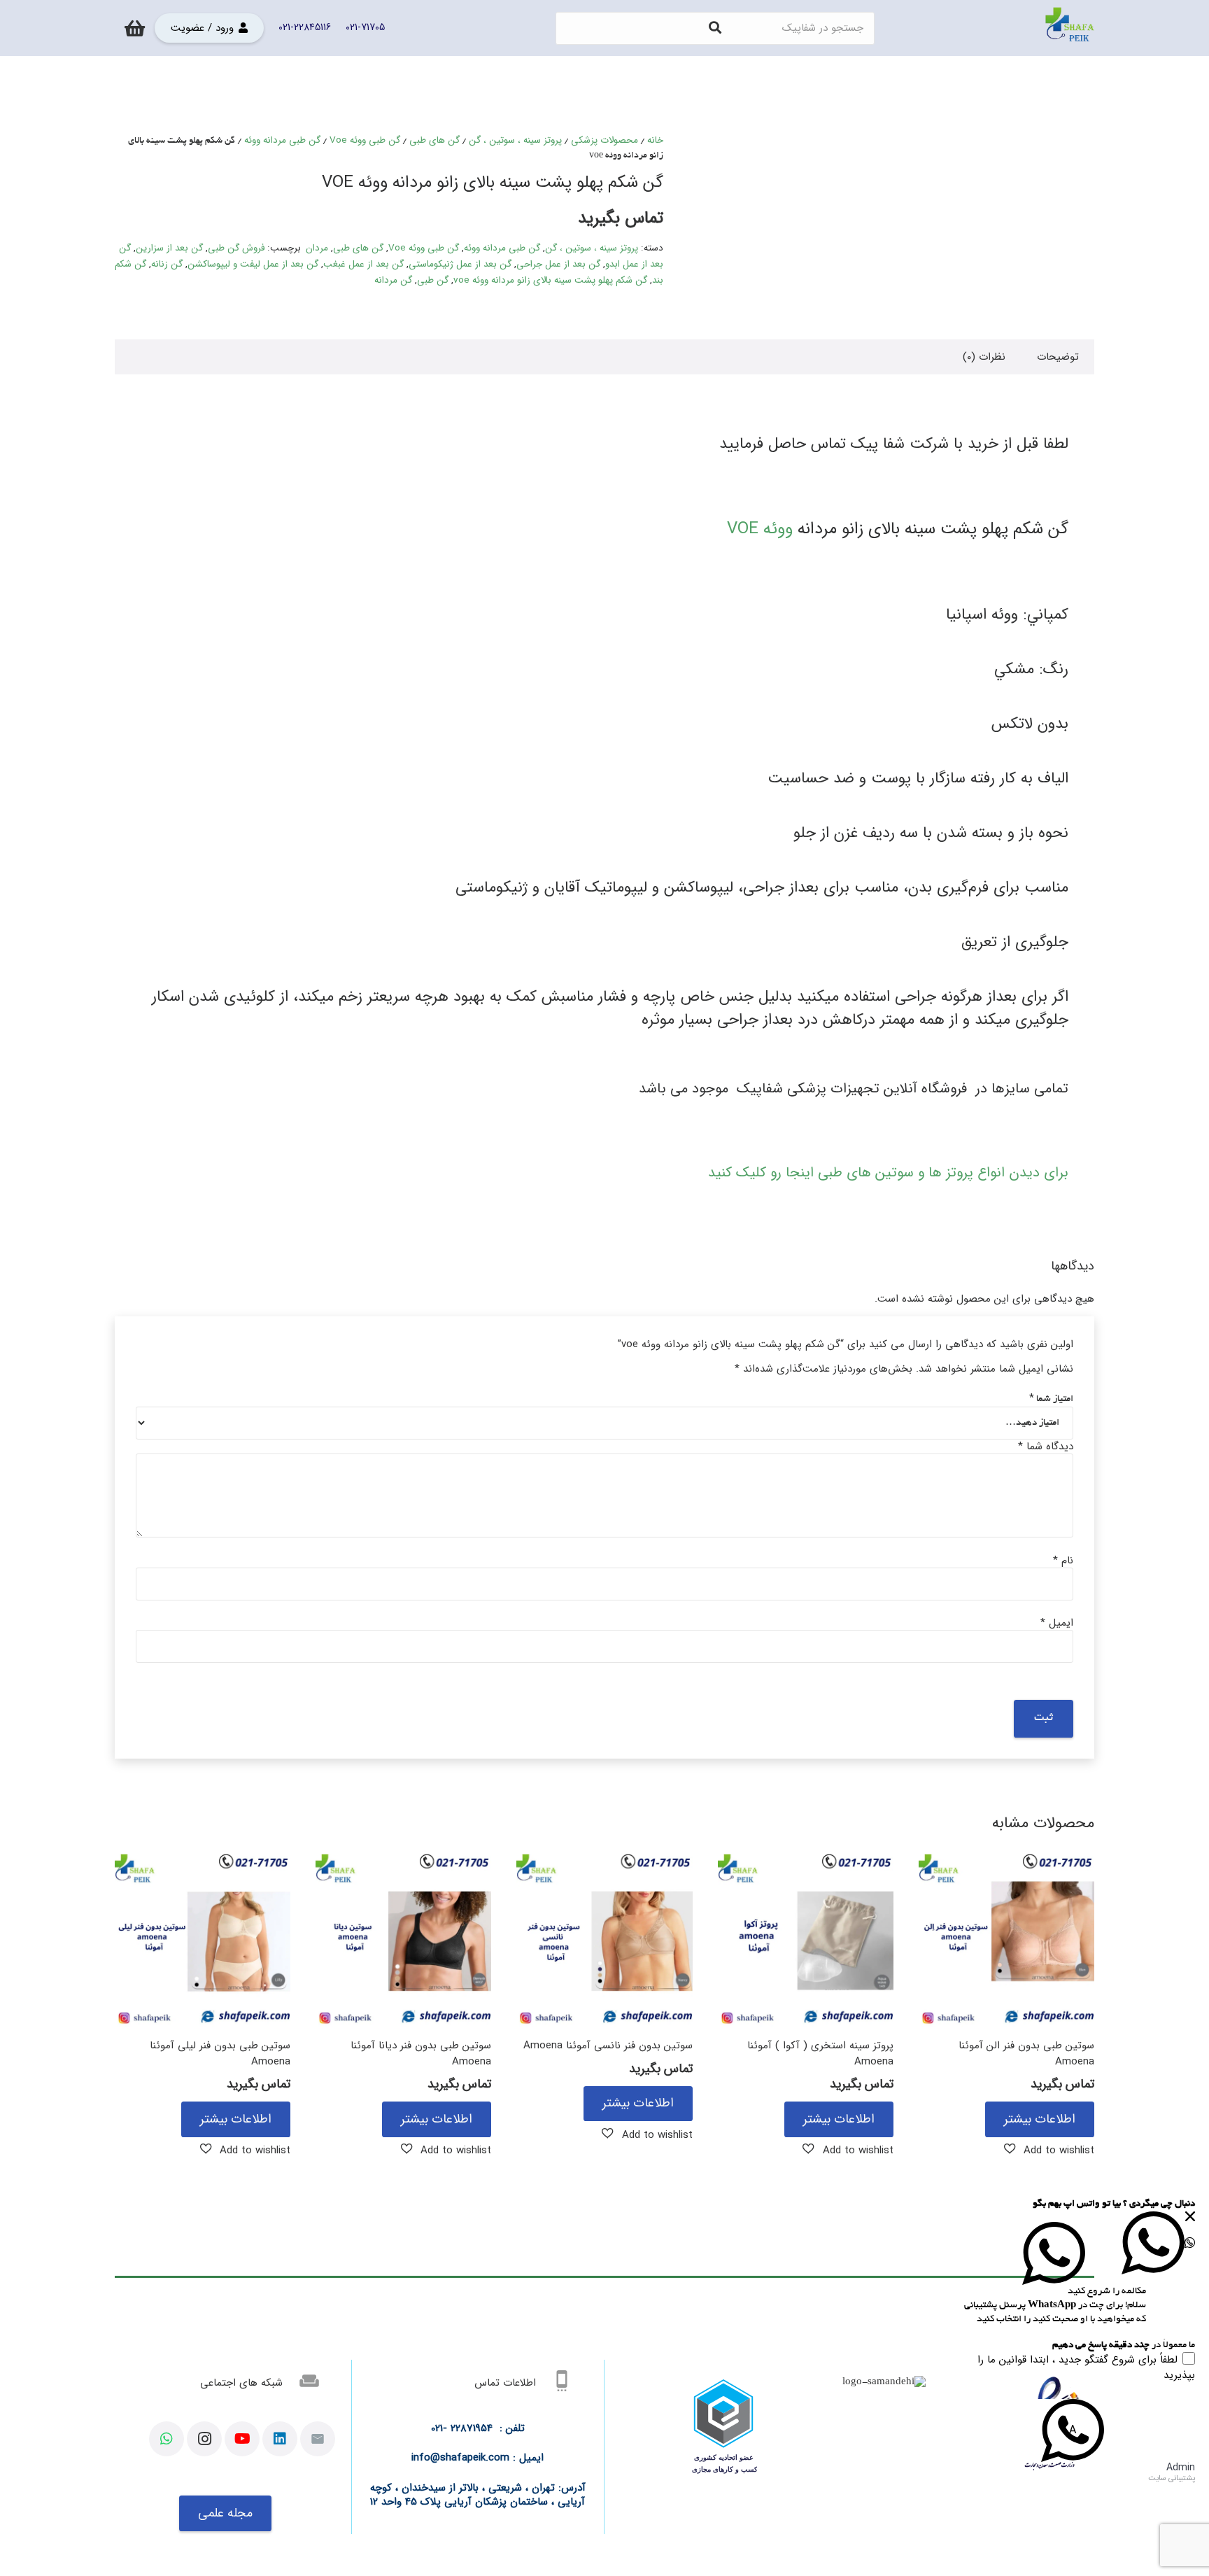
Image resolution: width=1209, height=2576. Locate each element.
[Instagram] (204, 2439)
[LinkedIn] (280, 2439)
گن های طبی (434, 140)
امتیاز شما (1051, 1399)
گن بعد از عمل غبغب (363, 264)
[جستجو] (715, 28)
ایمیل (1057, 1623)
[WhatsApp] (167, 2439)
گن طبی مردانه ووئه (282, 140)
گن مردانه (393, 280)
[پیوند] (1070, 28)
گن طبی (433, 280)
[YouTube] (242, 2439)
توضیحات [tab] (1058, 357)
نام (1063, 1561)
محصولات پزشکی (604, 140)
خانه (655, 140)
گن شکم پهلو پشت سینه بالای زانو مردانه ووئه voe (550, 280)
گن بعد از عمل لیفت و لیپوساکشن (253, 264)
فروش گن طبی (236, 248)
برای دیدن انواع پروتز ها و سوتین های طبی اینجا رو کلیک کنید (888, 1173)
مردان (317, 248)
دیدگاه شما (1046, 1447)
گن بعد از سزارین (169, 248)
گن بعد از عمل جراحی (558, 264)
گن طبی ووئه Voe (365, 140)
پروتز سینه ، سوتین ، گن (515, 140)
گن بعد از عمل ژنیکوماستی (460, 264)
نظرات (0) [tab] (984, 357)
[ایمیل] (318, 2439)
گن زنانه (167, 264)
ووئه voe (760, 529)
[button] (1049, 2150)
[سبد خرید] (135, 28)
